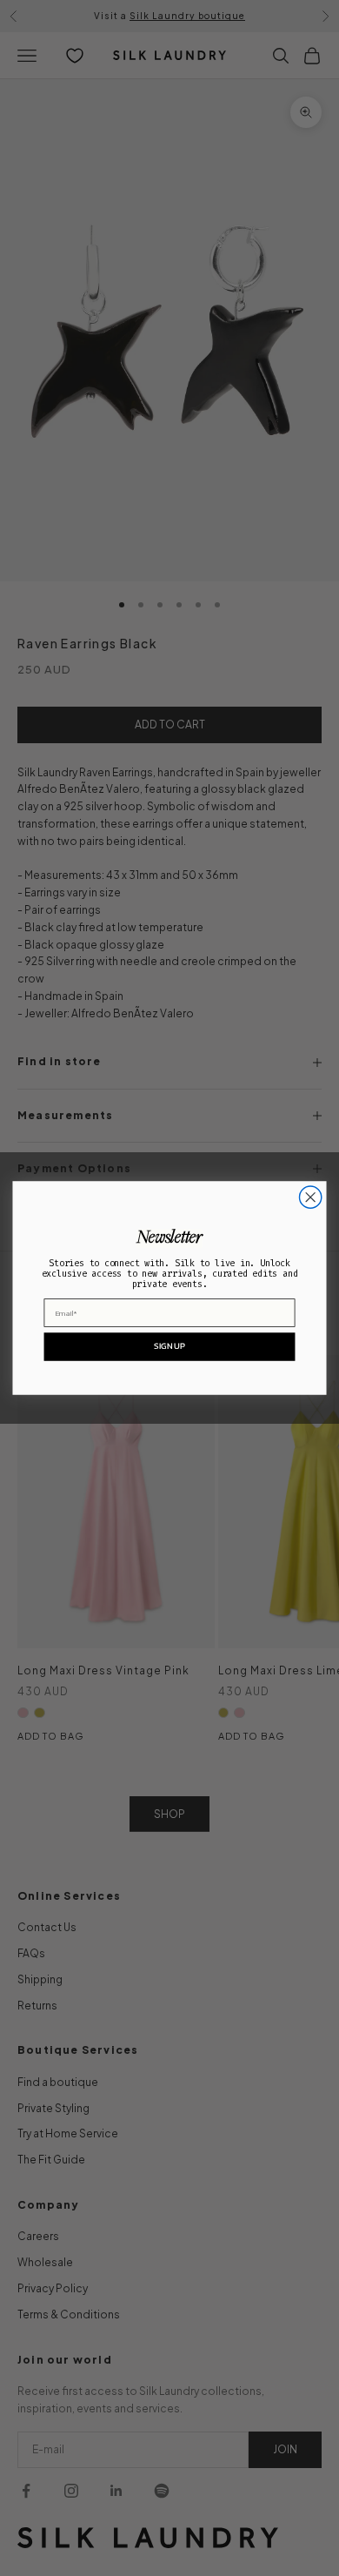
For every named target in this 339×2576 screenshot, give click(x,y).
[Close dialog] (311, 1197)
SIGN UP (169, 1346)
